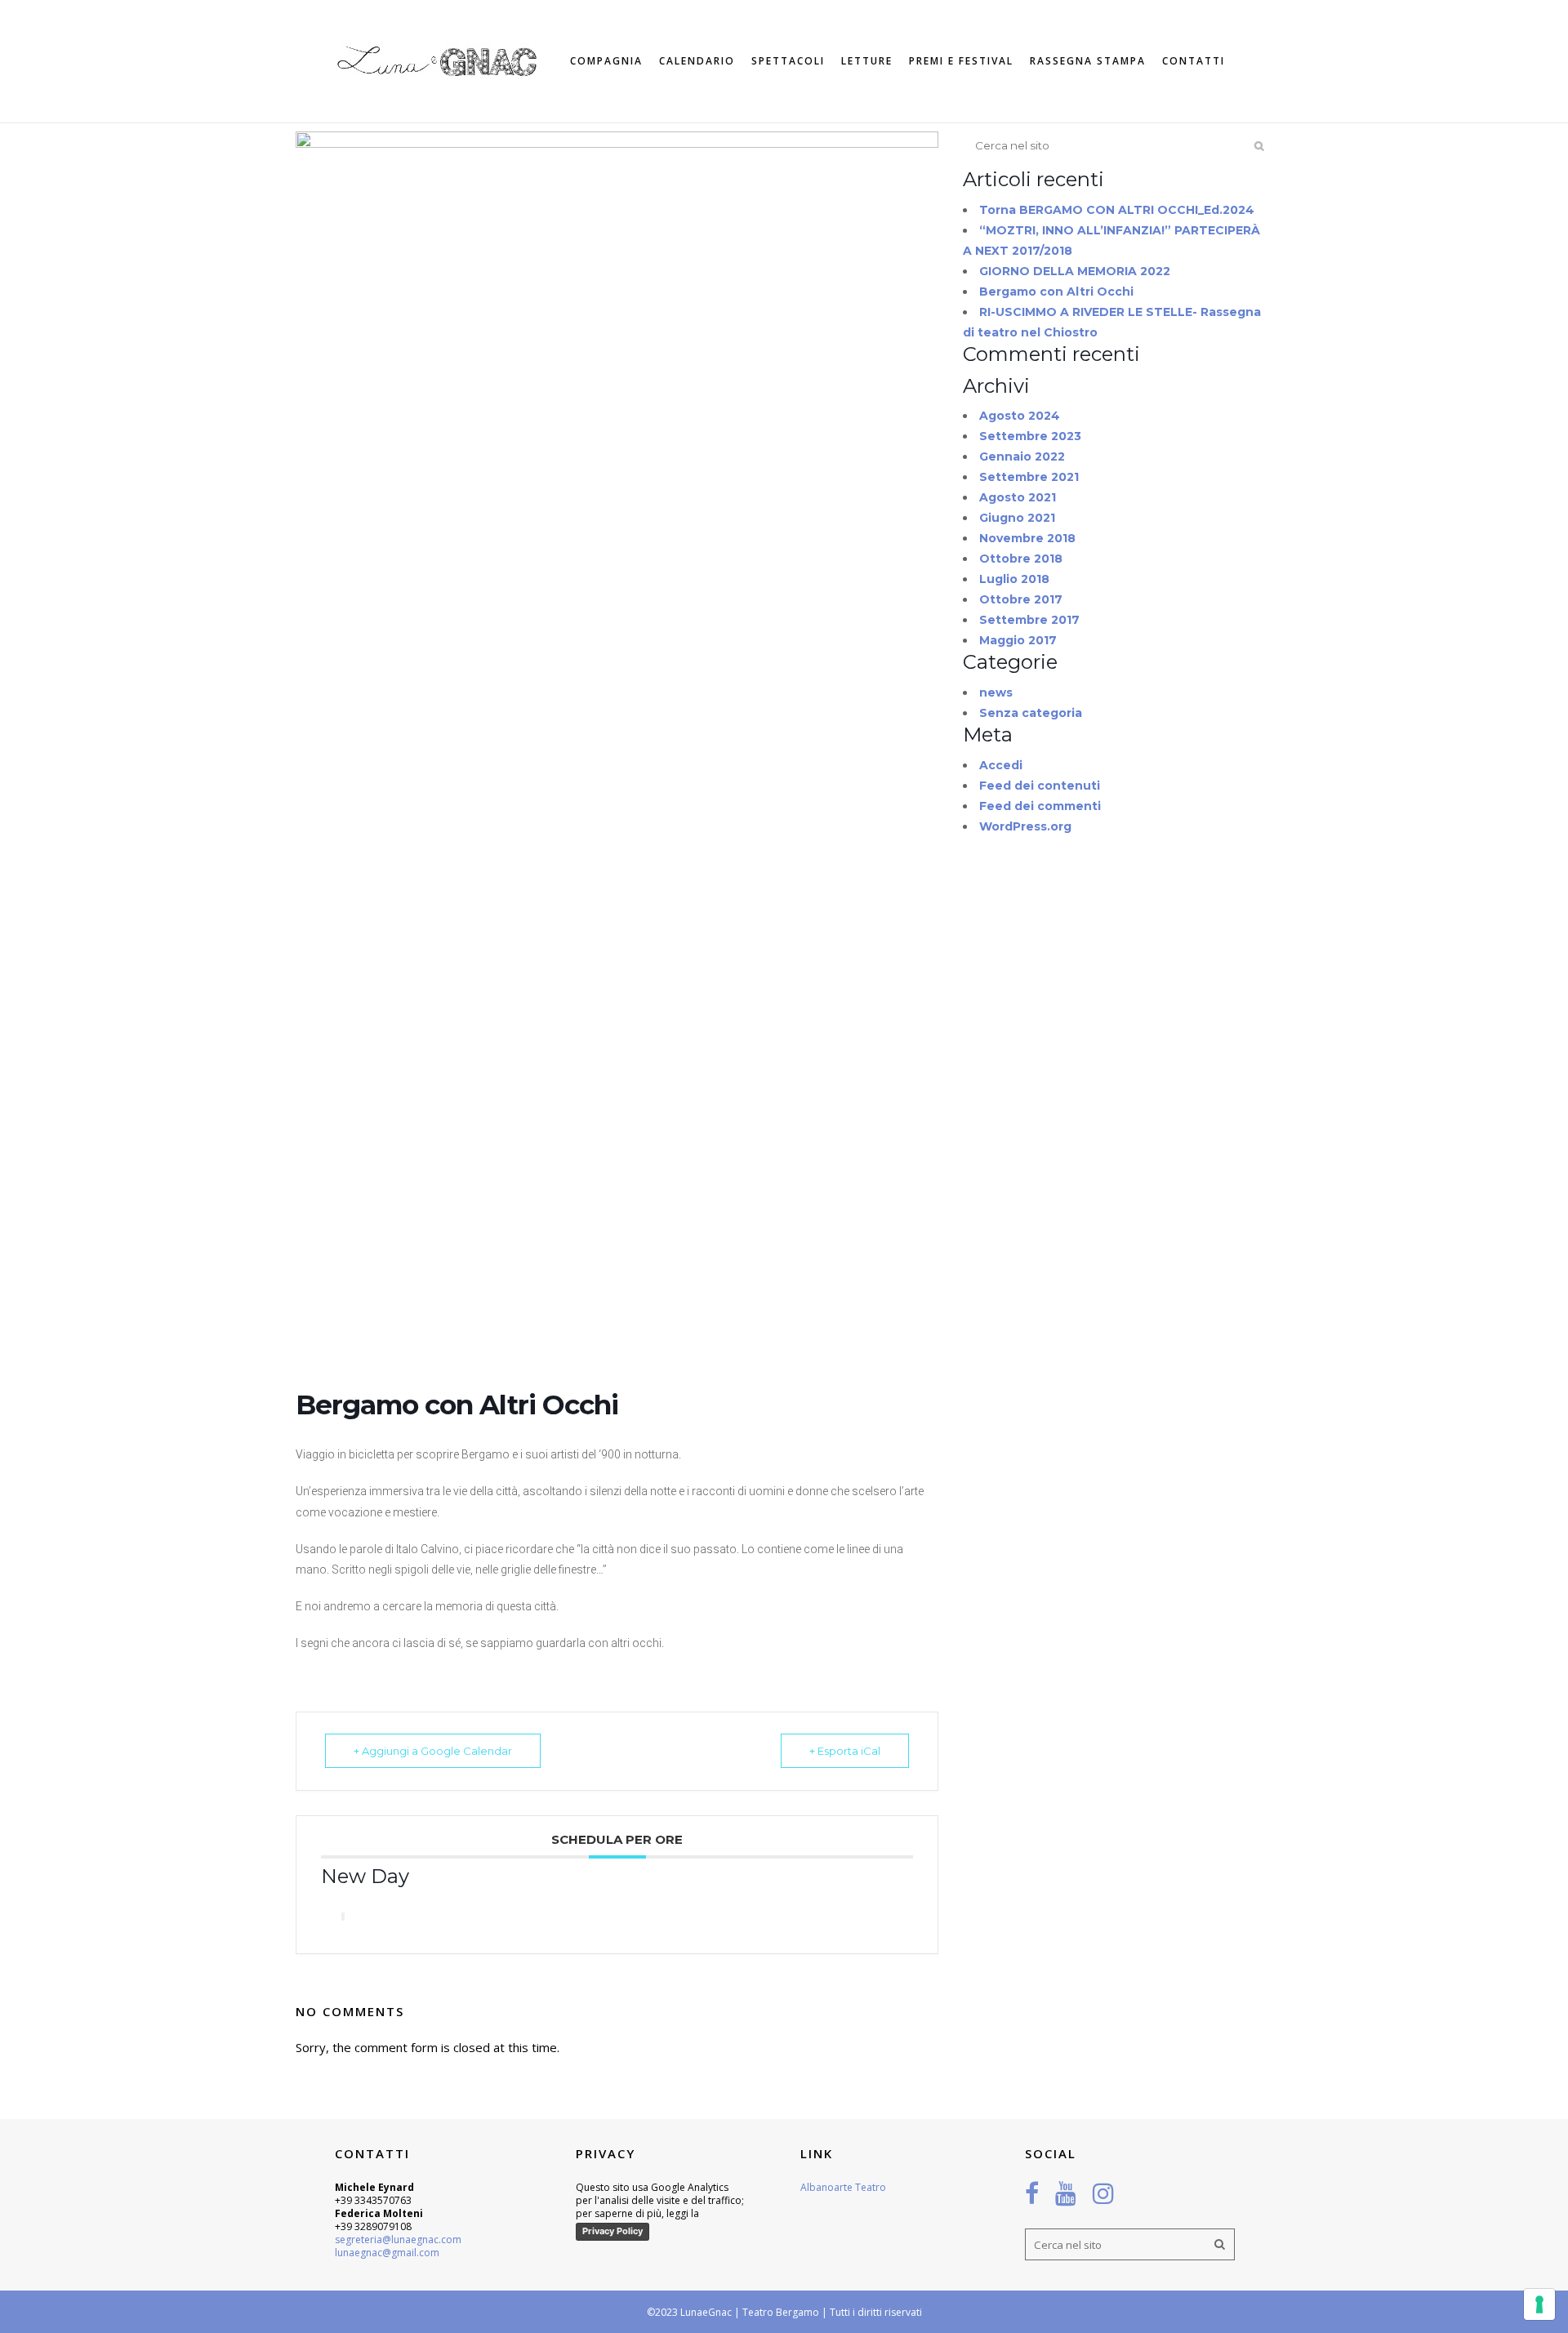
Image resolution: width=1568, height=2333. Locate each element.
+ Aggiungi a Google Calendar (433, 1751)
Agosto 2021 (1018, 497)
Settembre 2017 (1029, 620)
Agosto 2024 (1020, 416)
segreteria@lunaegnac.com (398, 2240)
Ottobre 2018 (1021, 559)
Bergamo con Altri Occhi (1056, 292)
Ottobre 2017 (1021, 599)
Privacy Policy (612, 2231)
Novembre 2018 (1027, 538)
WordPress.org (1025, 826)
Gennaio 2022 (1022, 456)
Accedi (1001, 765)
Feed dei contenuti (1040, 786)
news (996, 692)
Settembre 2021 (1029, 477)
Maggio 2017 (1018, 640)
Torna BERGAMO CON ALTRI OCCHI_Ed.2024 (1117, 210)
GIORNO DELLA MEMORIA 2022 (1075, 271)
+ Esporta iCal (845, 1751)
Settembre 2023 (1030, 436)
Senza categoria (1031, 713)
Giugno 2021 (1017, 518)
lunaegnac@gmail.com (387, 2253)
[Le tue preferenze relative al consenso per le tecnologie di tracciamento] (1539, 2304)
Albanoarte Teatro (843, 2187)
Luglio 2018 (1014, 579)
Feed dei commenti (1040, 806)
